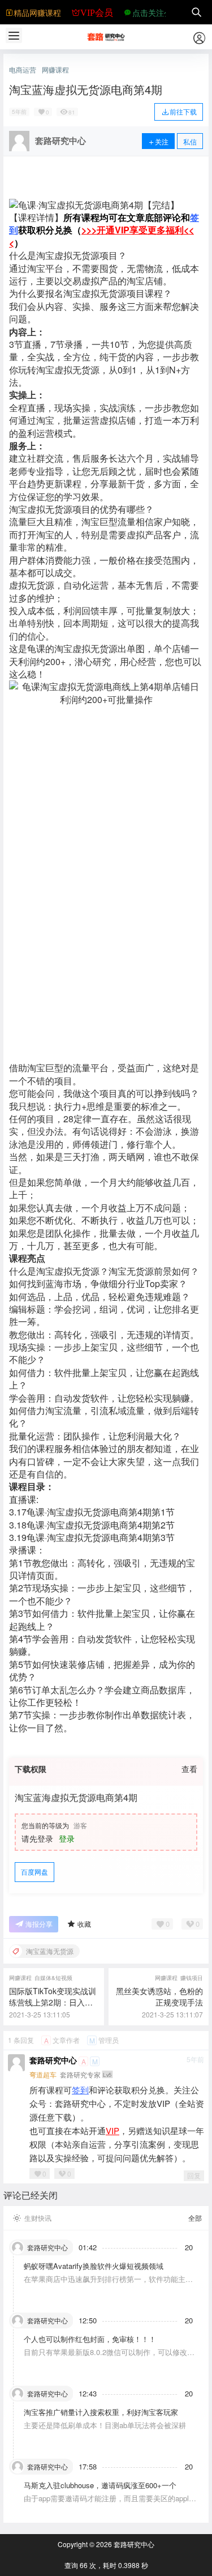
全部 (195, 2218)
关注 (162, 141)
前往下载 (183, 111)
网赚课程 (55, 70)
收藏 (84, 1924)
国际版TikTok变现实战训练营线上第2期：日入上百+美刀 (53, 2002)
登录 (67, 1838)
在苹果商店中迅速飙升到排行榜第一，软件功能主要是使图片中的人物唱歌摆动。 (108, 2284)
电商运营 (23, 70)
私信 (190, 141)
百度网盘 (34, 1872)
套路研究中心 (53, 2060)
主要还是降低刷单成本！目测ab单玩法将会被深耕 (105, 2425)
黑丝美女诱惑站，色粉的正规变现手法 (159, 1996)
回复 (194, 2175)
